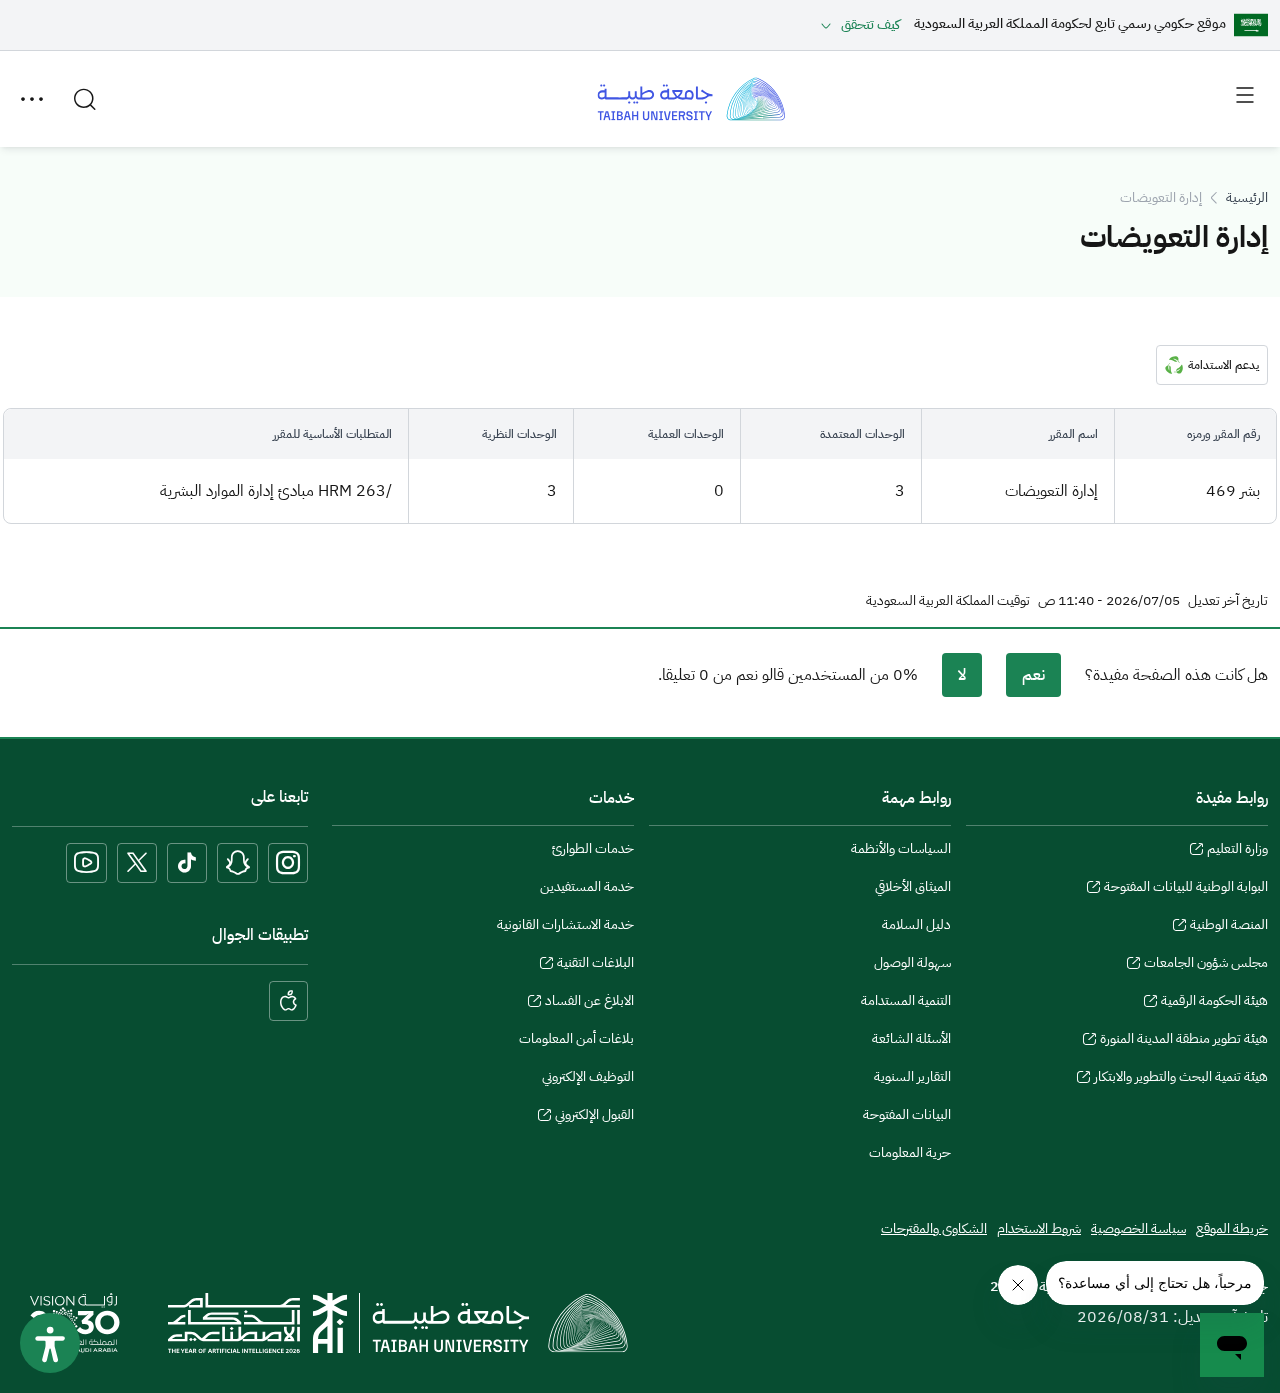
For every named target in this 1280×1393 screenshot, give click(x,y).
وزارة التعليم (1237, 851)
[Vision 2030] (75, 1322)
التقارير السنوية (912, 1076)
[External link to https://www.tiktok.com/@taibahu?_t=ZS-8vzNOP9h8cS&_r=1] (187, 863)
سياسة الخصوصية (1138, 1228)
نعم (1033, 675)
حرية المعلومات (910, 1152)
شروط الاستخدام (1039, 1228)
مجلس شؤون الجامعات (1206, 965)
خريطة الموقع (1232, 1228)
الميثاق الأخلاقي (913, 886)
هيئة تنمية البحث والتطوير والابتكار (1181, 1079)
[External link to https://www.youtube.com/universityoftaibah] (86, 863)
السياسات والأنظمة (901, 848)
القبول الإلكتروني (594, 1117)
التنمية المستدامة (906, 1000)
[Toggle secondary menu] (32, 99)
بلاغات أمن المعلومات (576, 1038)
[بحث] (85, 99)
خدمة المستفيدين (587, 886)
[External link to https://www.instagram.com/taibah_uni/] (288, 863)
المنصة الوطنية (1229, 927)
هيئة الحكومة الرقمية (1214, 1003)
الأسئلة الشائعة (911, 1038)
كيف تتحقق (870, 24)
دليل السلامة (916, 924)
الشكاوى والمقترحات (934, 1228)
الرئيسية (1247, 197)
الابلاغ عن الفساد (589, 1003)
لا (962, 675)
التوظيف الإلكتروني (588, 1076)
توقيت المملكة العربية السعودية (948, 601)
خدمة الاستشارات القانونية (565, 924)
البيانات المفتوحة (907, 1114)
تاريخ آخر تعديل (1228, 601)
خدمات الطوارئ (593, 848)
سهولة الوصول (912, 962)
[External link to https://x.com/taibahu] (137, 863)
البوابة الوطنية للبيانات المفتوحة (1186, 889)
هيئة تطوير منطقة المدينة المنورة (1184, 1041)
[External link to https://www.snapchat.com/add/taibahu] (237, 863)
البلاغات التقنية (595, 965)
